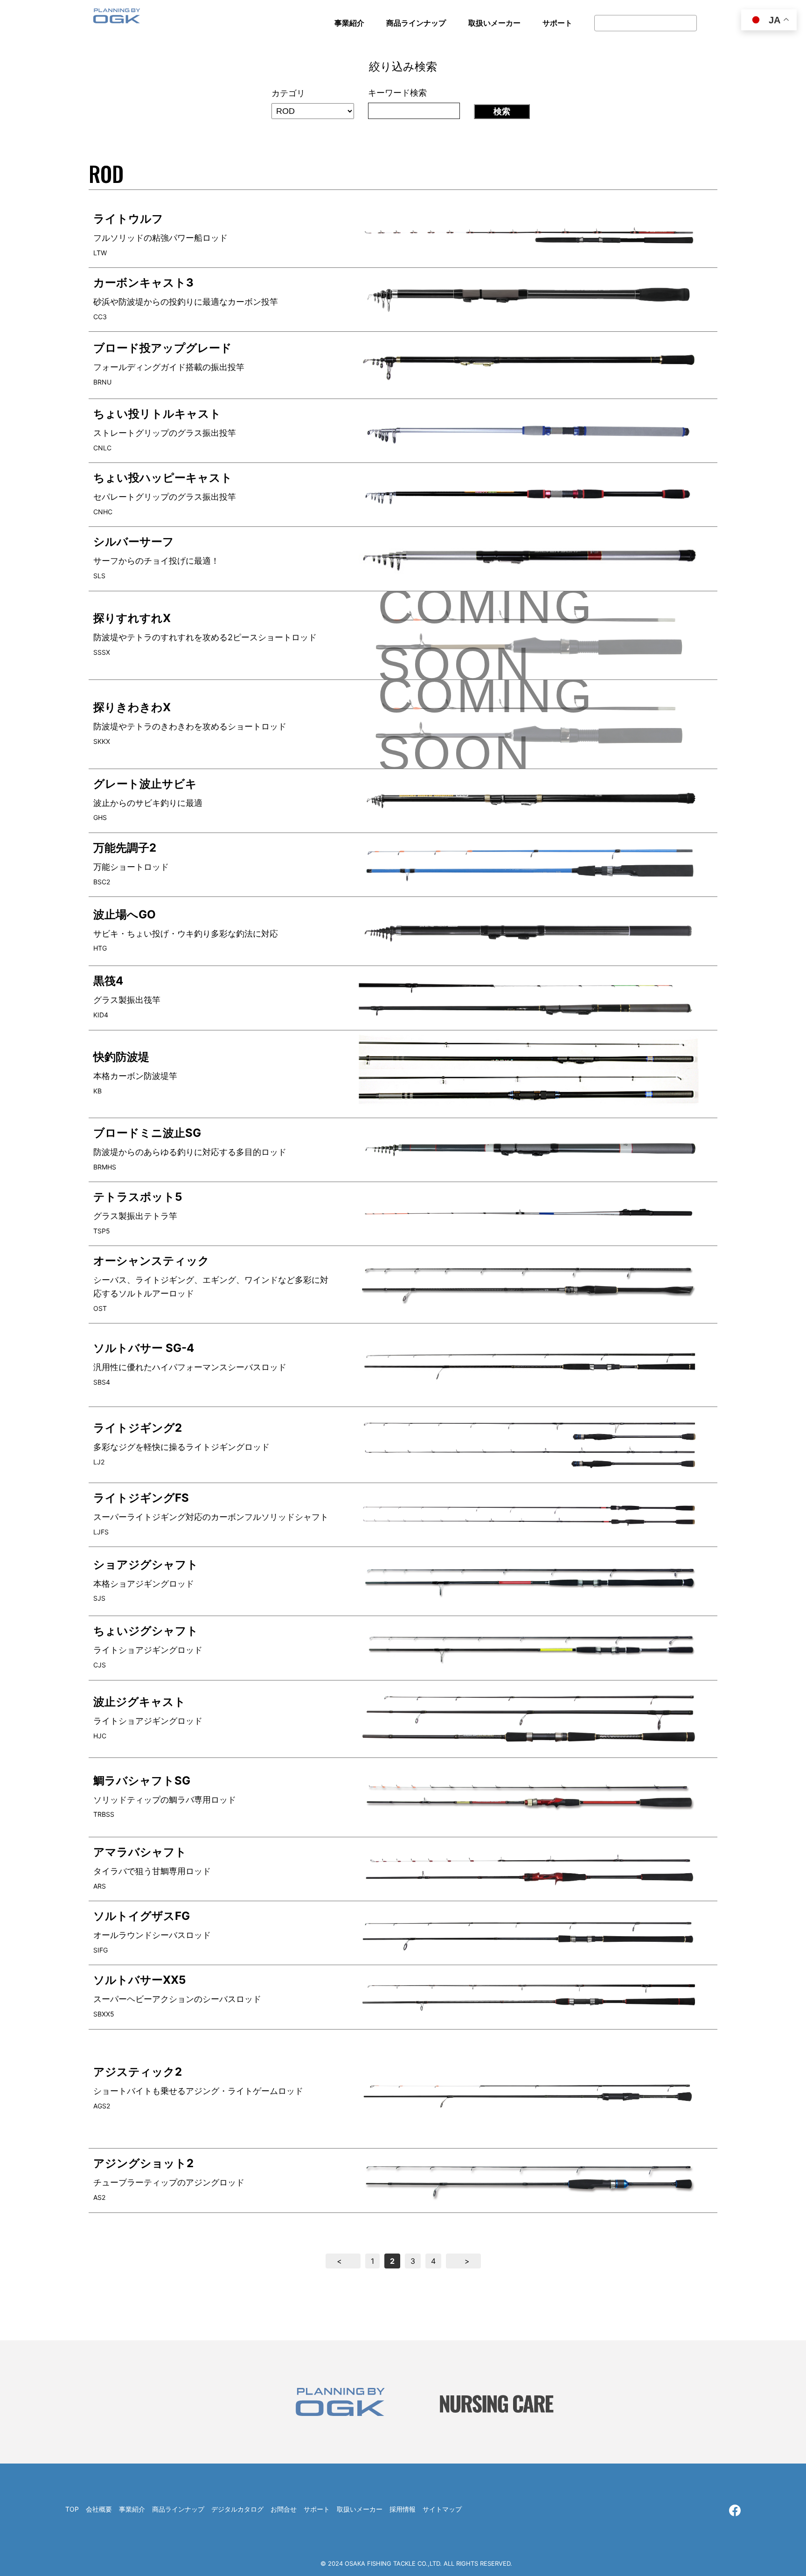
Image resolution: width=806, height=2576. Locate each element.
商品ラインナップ (178, 2509)
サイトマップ (442, 2509)
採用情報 (403, 2509)
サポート (317, 2509)
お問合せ (284, 2509)
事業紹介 (132, 2509)
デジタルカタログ (237, 2509)
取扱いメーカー (360, 2509)
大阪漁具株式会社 (117, 19)
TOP (72, 2509)
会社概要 (99, 2509)
